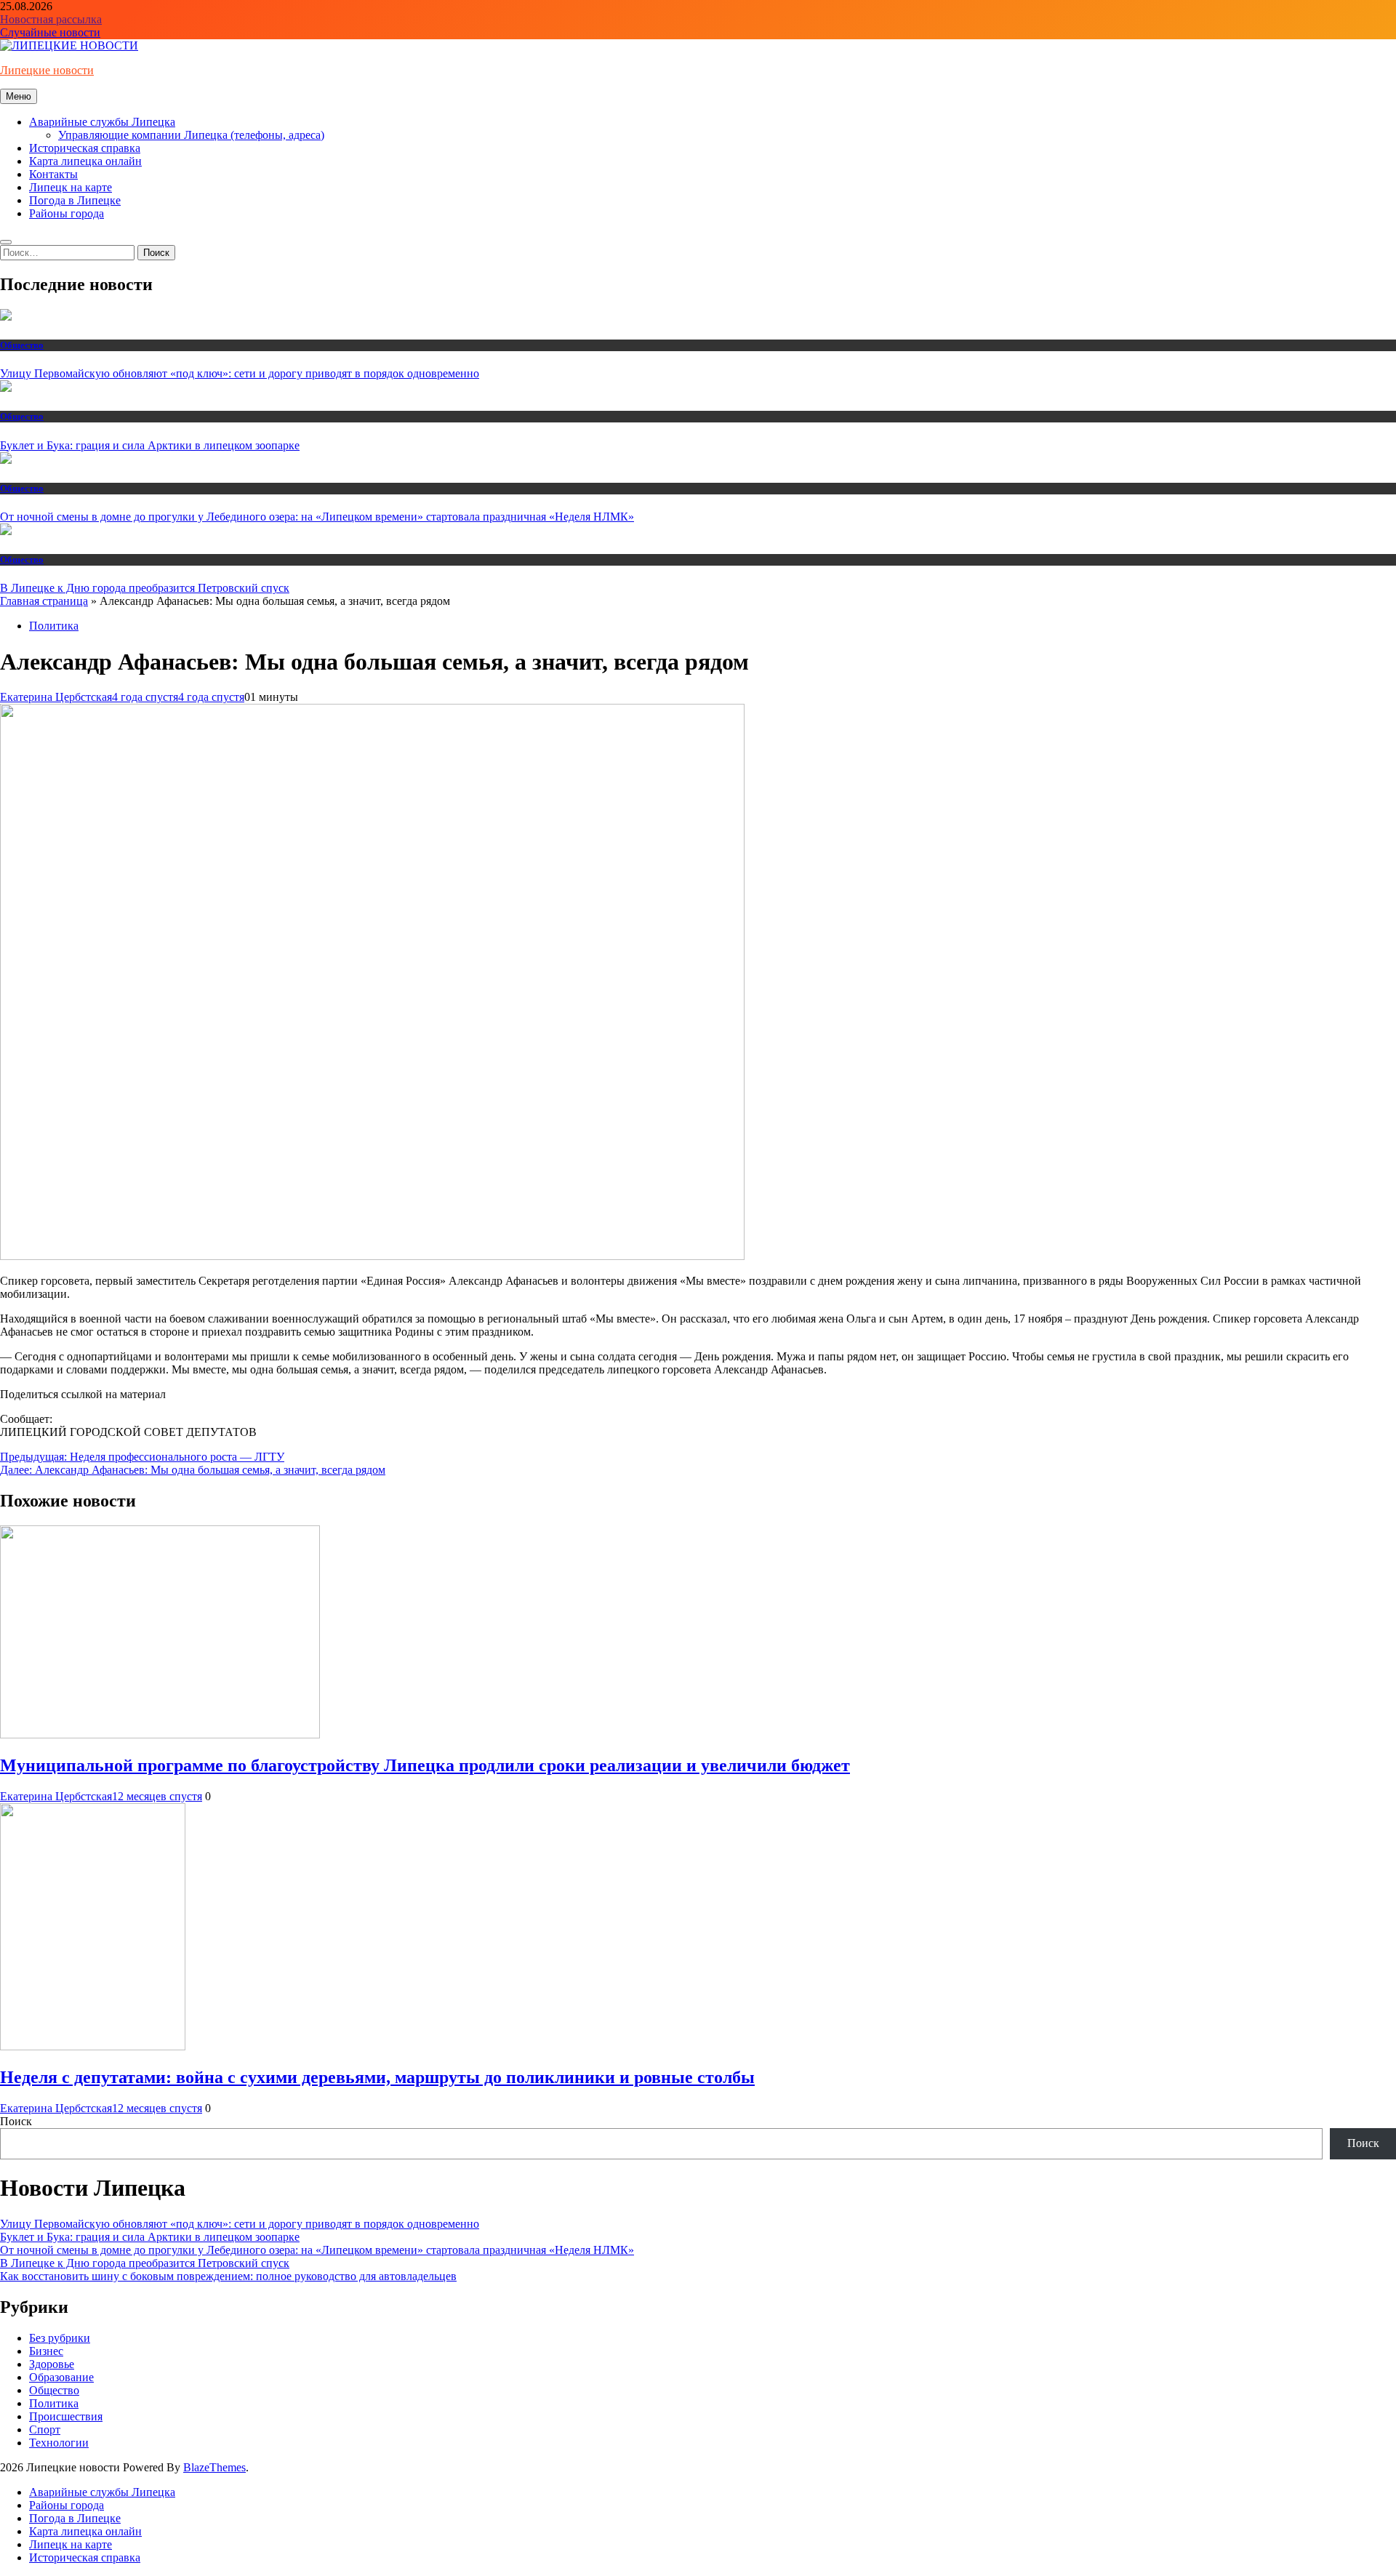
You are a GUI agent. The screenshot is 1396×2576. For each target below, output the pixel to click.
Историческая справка (85, 148)
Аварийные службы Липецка (102, 122)
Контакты (53, 174)
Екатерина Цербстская (56, 697)
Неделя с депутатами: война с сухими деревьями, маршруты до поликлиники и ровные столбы (377, 2077)
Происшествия (66, 2416)
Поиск (16, 2121)
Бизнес (46, 2351)
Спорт (45, 2429)
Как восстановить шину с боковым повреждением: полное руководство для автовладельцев (228, 2276)
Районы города (67, 213)
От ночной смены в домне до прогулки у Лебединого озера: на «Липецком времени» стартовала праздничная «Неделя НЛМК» (317, 517)
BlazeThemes (214, 2467)
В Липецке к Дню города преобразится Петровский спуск (145, 588)
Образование (61, 2377)
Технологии (59, 2443)
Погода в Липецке (75, 200)
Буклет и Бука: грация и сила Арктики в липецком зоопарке (150, 445)
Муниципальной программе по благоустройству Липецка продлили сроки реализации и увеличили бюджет (425, 1765)
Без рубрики (60, 2338)
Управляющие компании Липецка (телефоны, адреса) (191, 135)
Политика (54, 626)
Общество (22, 345)
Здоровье (52, 2364)
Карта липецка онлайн (85, 161)
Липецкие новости (47, 70)
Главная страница (44, 601)
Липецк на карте (71, 187)
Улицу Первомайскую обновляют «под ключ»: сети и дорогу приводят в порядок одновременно (240, 373)
